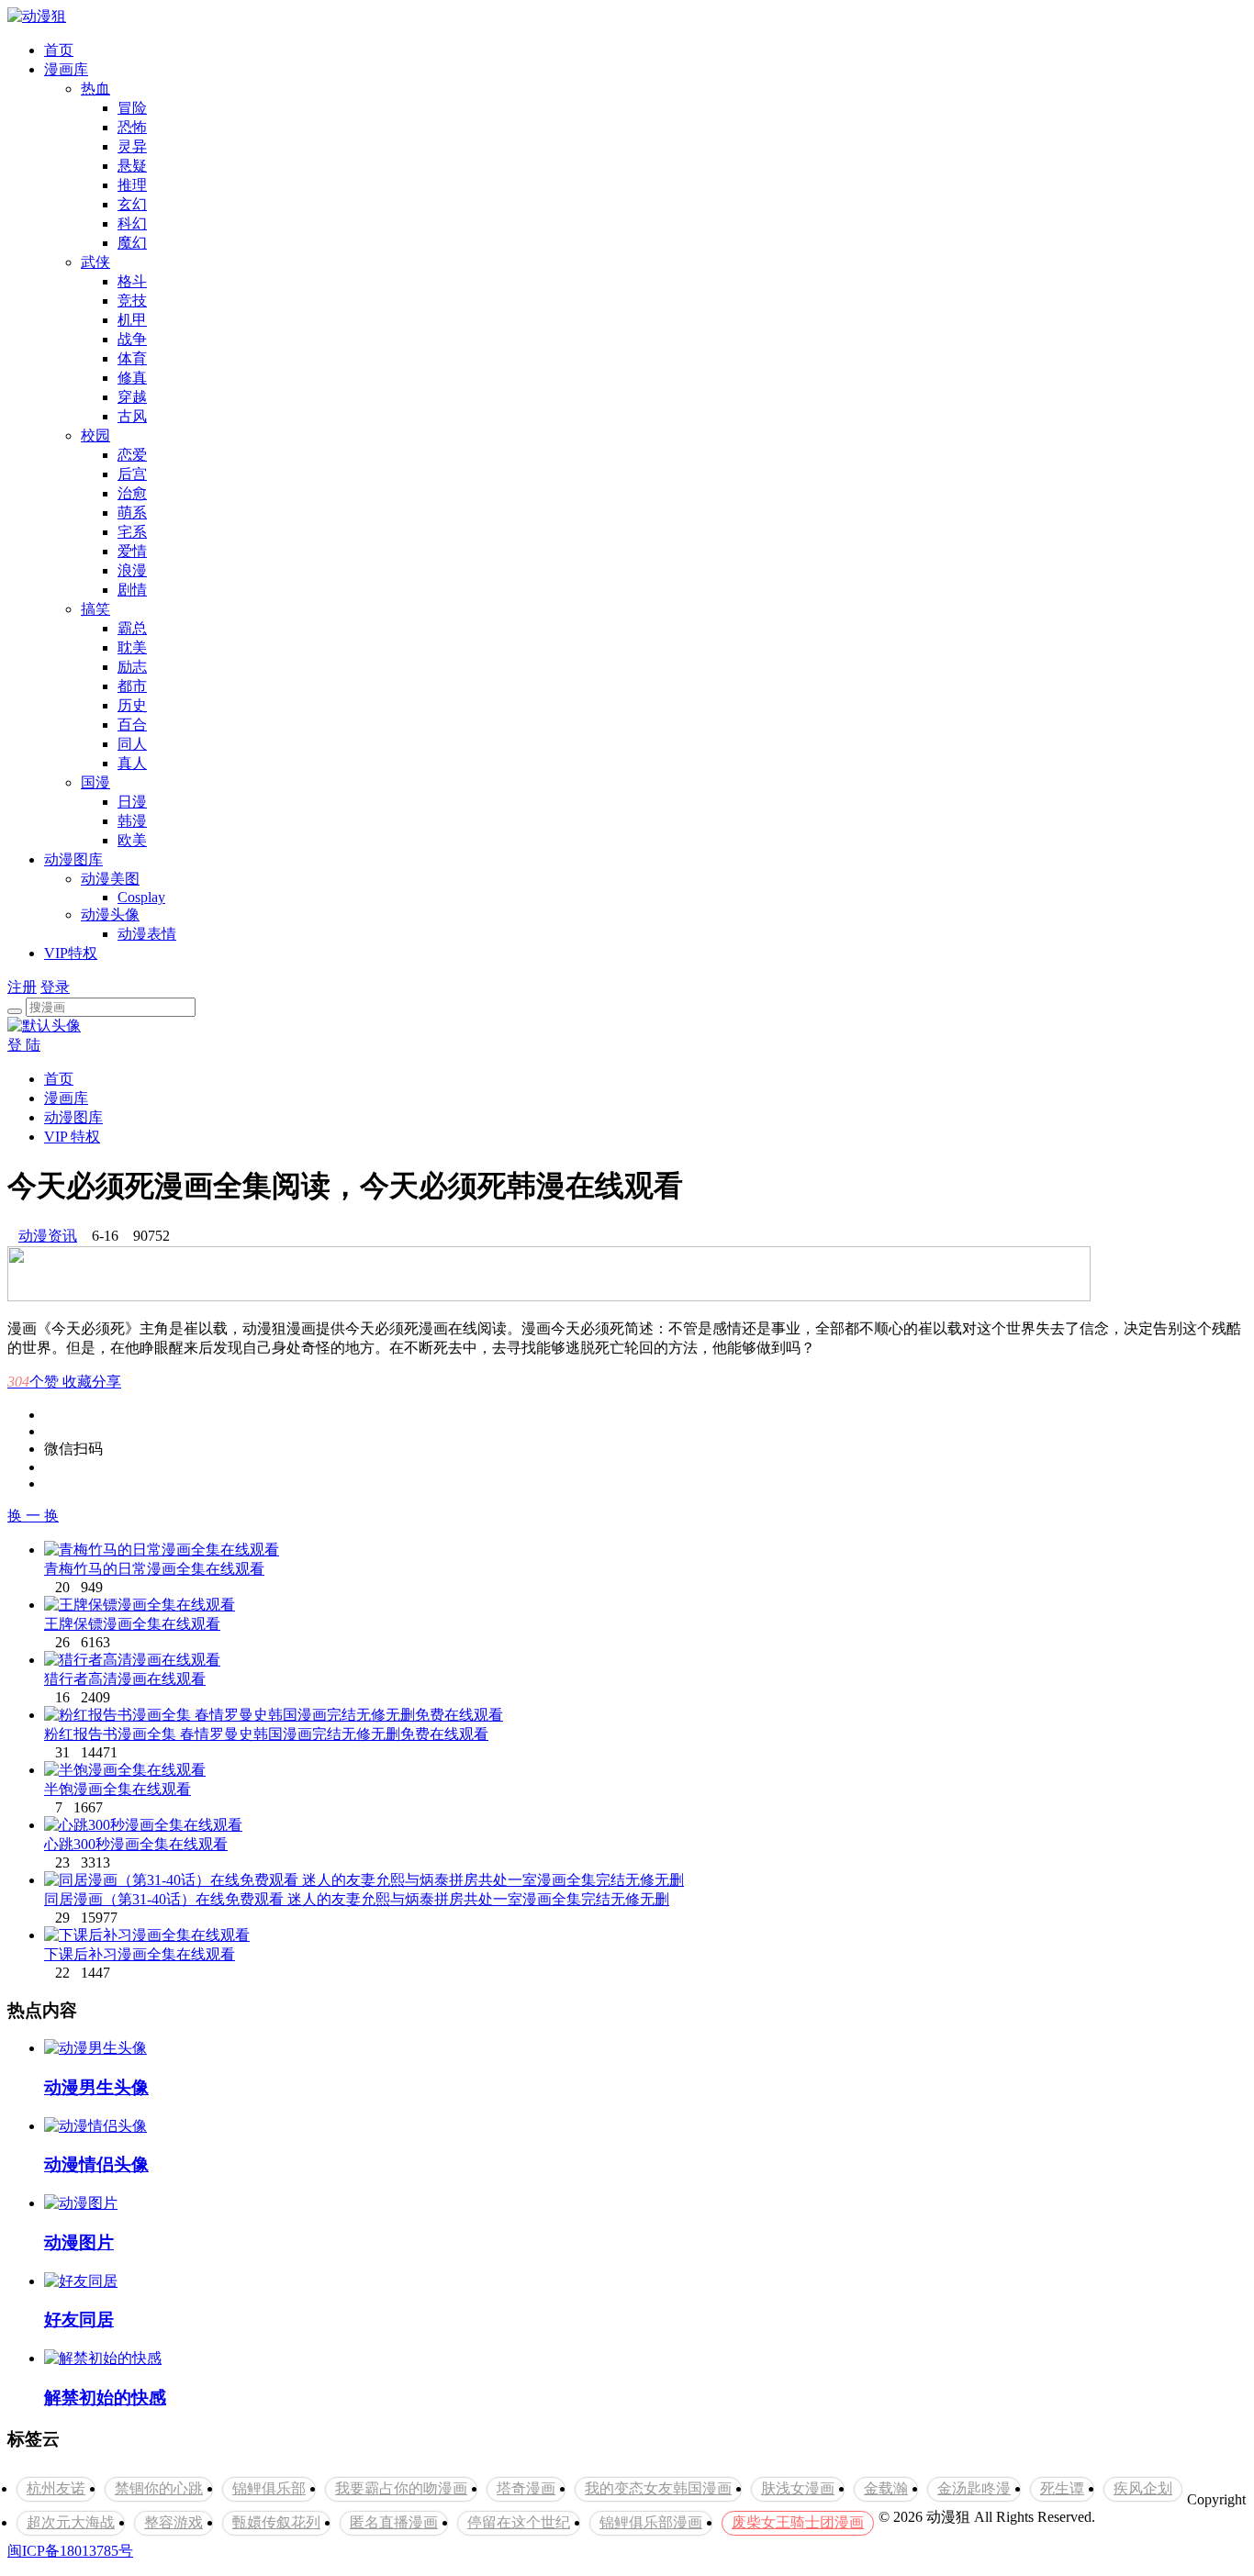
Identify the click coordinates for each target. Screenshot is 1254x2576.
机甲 (132, 320)
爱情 (132, 551)
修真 (132, 378)
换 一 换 (33, 1516)
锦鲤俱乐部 (269, 2488)
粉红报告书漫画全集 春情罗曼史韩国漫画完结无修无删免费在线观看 (266, 1734)
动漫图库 (73, 859)
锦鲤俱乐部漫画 (651, 2522)
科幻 (132, 223)
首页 (59, 50)
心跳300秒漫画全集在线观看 (136, 1844)
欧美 (132, 840)
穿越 (132, 397)
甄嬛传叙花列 (276, 2522)
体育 (132, 358)
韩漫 (132, 821)
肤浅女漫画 (798, 2488)
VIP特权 (71, 953)
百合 (132, 725)
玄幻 (132, 204)
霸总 (132, 628)
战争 (132, 339)
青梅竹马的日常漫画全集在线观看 (154, 1569)
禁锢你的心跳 (159, 2488)
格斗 (132, 281)
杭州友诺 (56, 2488)
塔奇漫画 (526, 2488)
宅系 (132, 532)
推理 (132, 185)
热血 (95, 89)
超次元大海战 (71, 2522)
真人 (132, 763)
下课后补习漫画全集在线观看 (140, 1954)
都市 (132, 686)
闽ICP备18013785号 (70, 2551)
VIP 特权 (72, 1137)
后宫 (132, 474)
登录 (55, 987)
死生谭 (1062, 2488)
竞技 (132, 301)
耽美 (132, 647)
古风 (132, 416)
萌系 (132, 513)
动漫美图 (110, 879)
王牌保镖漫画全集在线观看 (132, 1624)
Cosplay (141, 897)
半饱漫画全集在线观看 (118, 1789)
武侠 (95, 262)
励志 (132, 667)
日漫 (132, 802)
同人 (132, 744)
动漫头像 (110, 914)
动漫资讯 (48, 1236)
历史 (132, 705)
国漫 (95, 782)
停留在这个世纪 (519, 2522)
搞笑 (95, 609)
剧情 (132, 590)
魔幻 (132, 243)
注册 (22, 987)
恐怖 (132, 127)
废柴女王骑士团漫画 (798, 2522)
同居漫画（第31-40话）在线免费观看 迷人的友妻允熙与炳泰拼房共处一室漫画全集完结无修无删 (357, 1899)
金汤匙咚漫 (974, 2488)
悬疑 (132, 166)
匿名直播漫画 (394, 2522)
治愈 (132, 493)
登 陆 (24, 1045)
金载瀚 (886, 2488)
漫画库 (66, 69)
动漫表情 (147, 934)
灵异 (132, 146)
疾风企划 (1143, 2488)
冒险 (132, 108)
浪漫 (132, 570)
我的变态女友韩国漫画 (658, 2488)
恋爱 (132, 455)
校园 (95, 435)
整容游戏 (174, 2522)
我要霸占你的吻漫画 (401, 2488)
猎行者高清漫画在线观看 (125, 1679)
